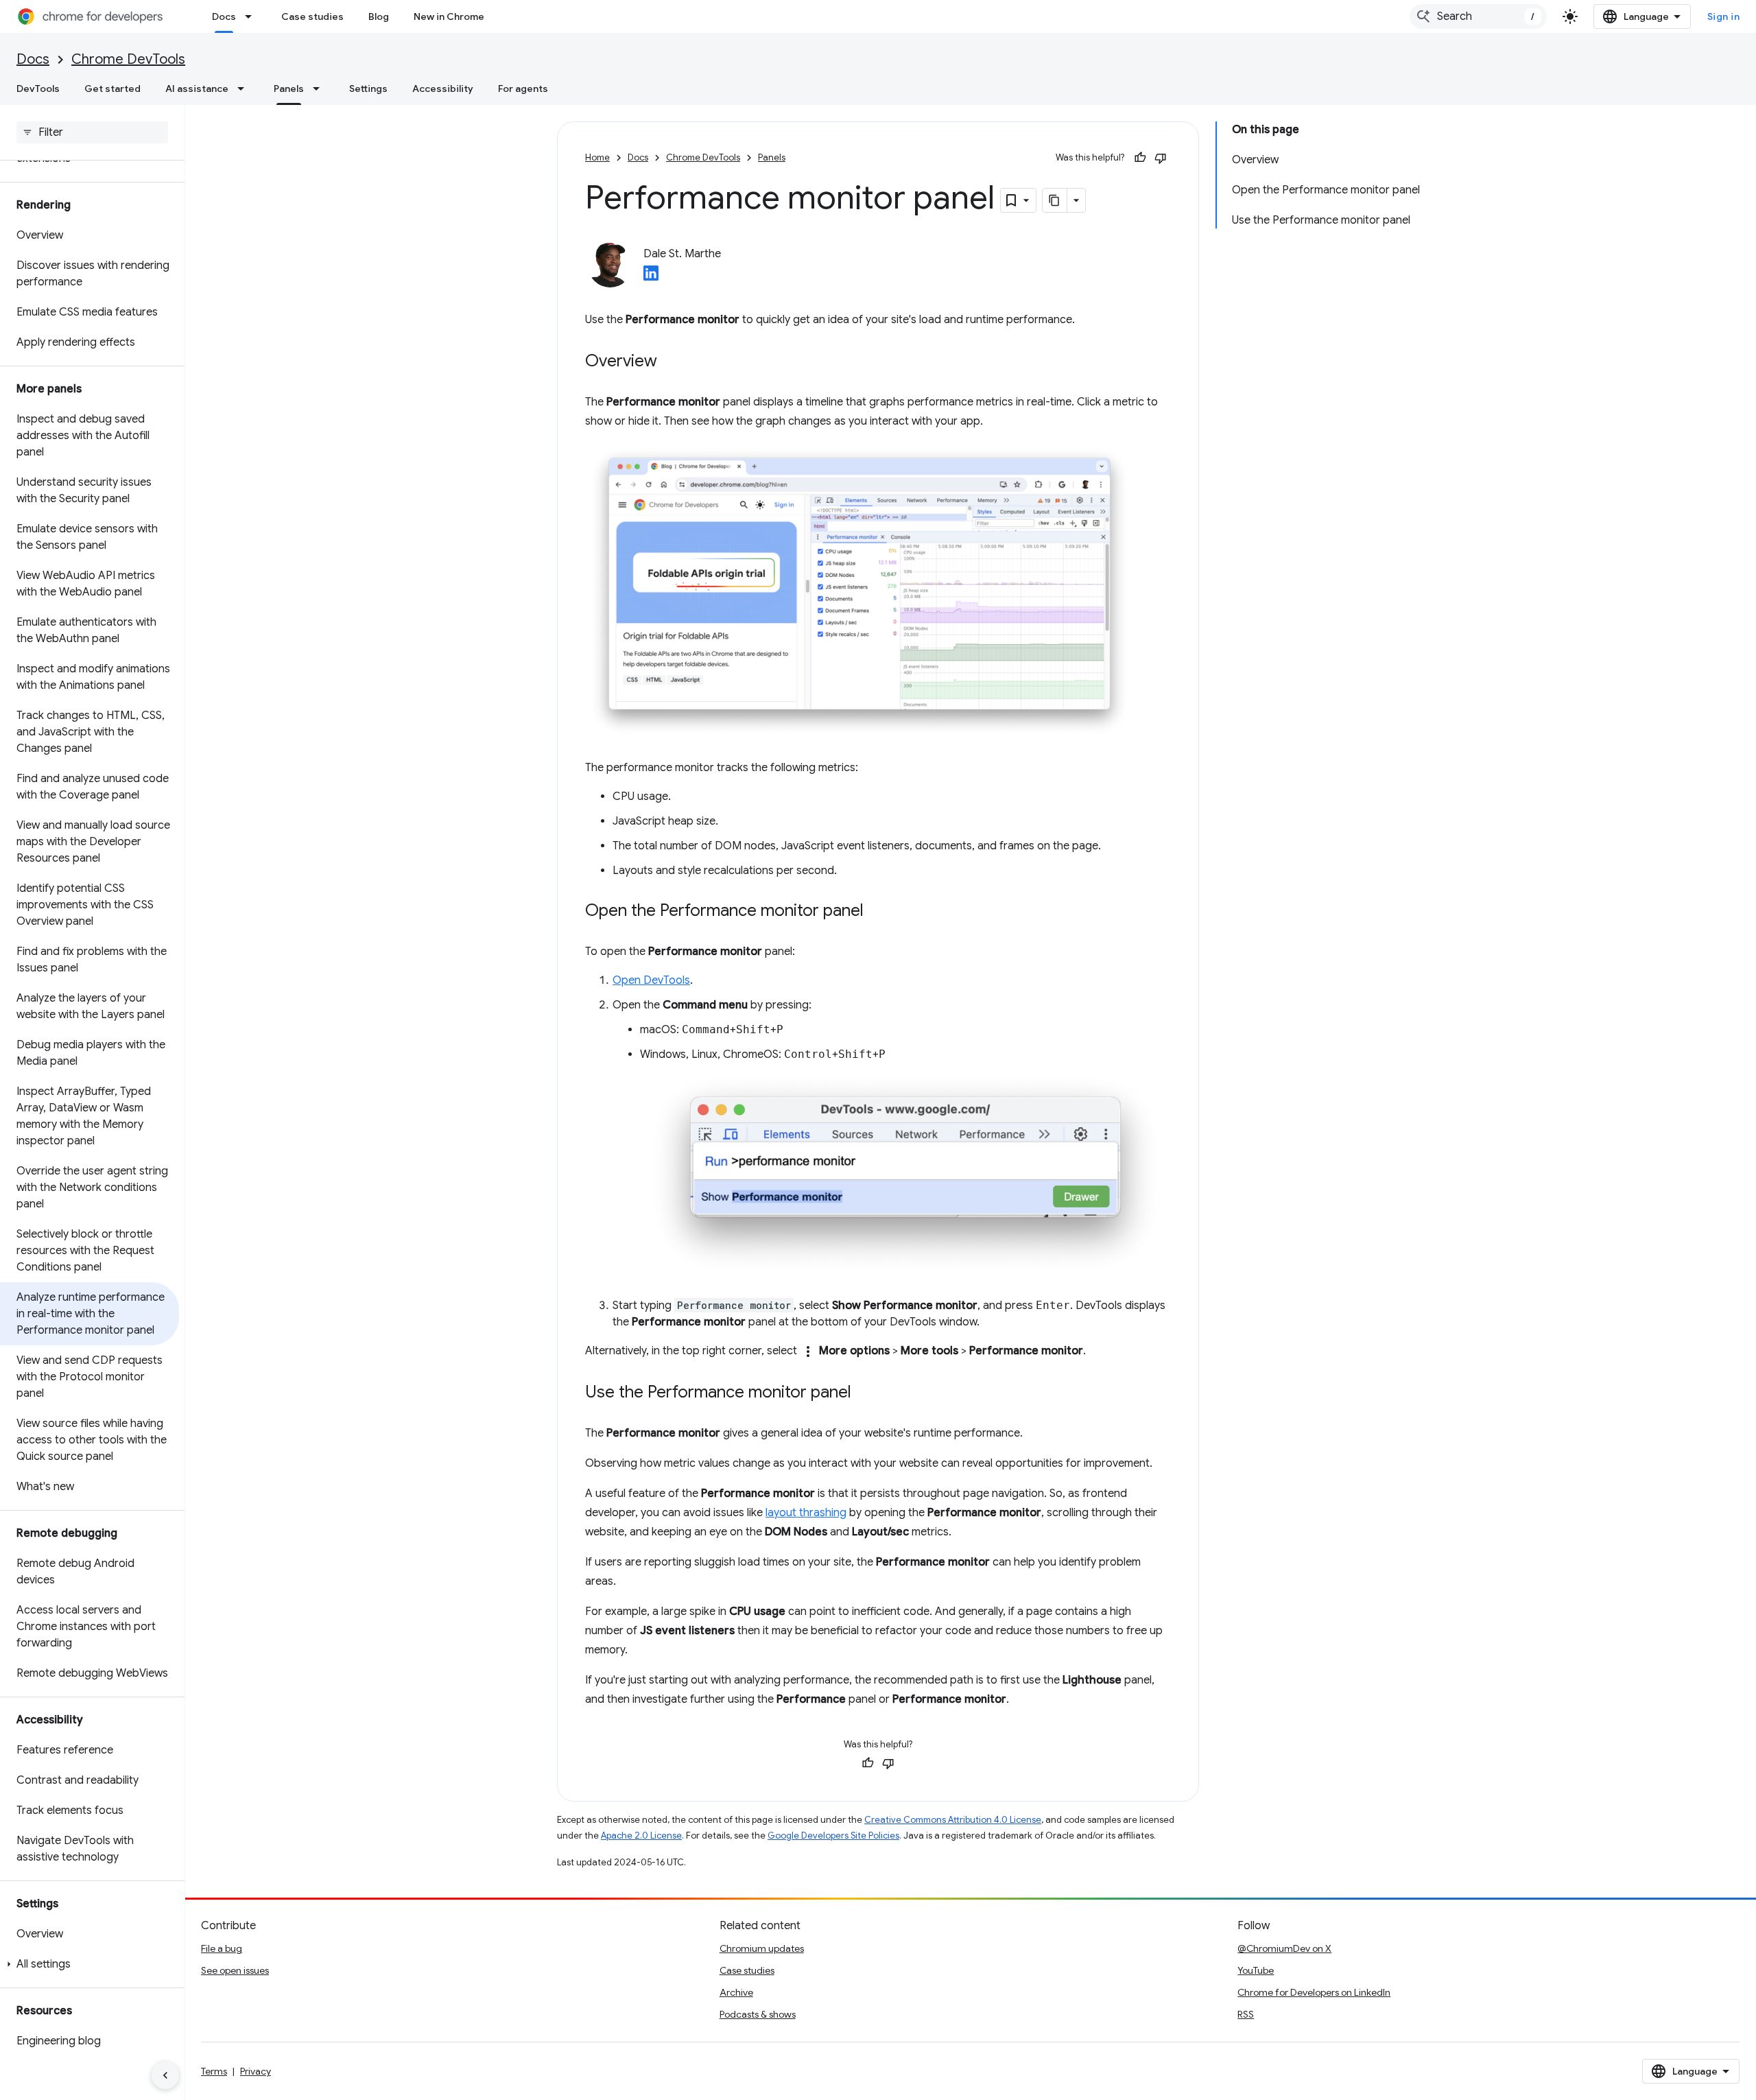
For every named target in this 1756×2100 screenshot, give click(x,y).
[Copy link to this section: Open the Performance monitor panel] (877, 912)
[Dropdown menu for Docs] (252, 16)
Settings (368, 89)
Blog (379, 16)
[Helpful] (1140, 158)
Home (597, 157)
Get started (112, 89)
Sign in (1724, 16)
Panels (289, 89)
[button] (90, 1964)
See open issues (235, 1970)
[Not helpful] (1161, 158)
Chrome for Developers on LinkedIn (1314, 1992)
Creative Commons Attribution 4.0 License (953, 1820)
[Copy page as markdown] (1055, 200)
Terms (214, 2071)
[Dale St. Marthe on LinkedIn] (651, 277)
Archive (736, 1992)
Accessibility (443, 89)
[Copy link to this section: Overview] (671, 362)
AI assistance (197, 89)
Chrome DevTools (128, 59)
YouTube (1256, 1970)
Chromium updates (762, 1948)
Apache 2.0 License (641, 1836)
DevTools (38, 89)
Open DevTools (651, 980)
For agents (523, 89)
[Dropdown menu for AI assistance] (245, 89)
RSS (1246, 2014)
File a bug (222, 1948)
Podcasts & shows (758, 2014)
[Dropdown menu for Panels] (320, 89)
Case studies (312, 16)
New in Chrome (449, 16)
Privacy (256, 2071)
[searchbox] (92, 132)
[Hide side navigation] (165, 2075)
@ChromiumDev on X (1284, 1948)
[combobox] (1478, 16)
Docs (224, 16)
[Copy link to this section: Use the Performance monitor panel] (865, 1393)
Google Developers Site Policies (833, 1836)
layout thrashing (806, 1513)
